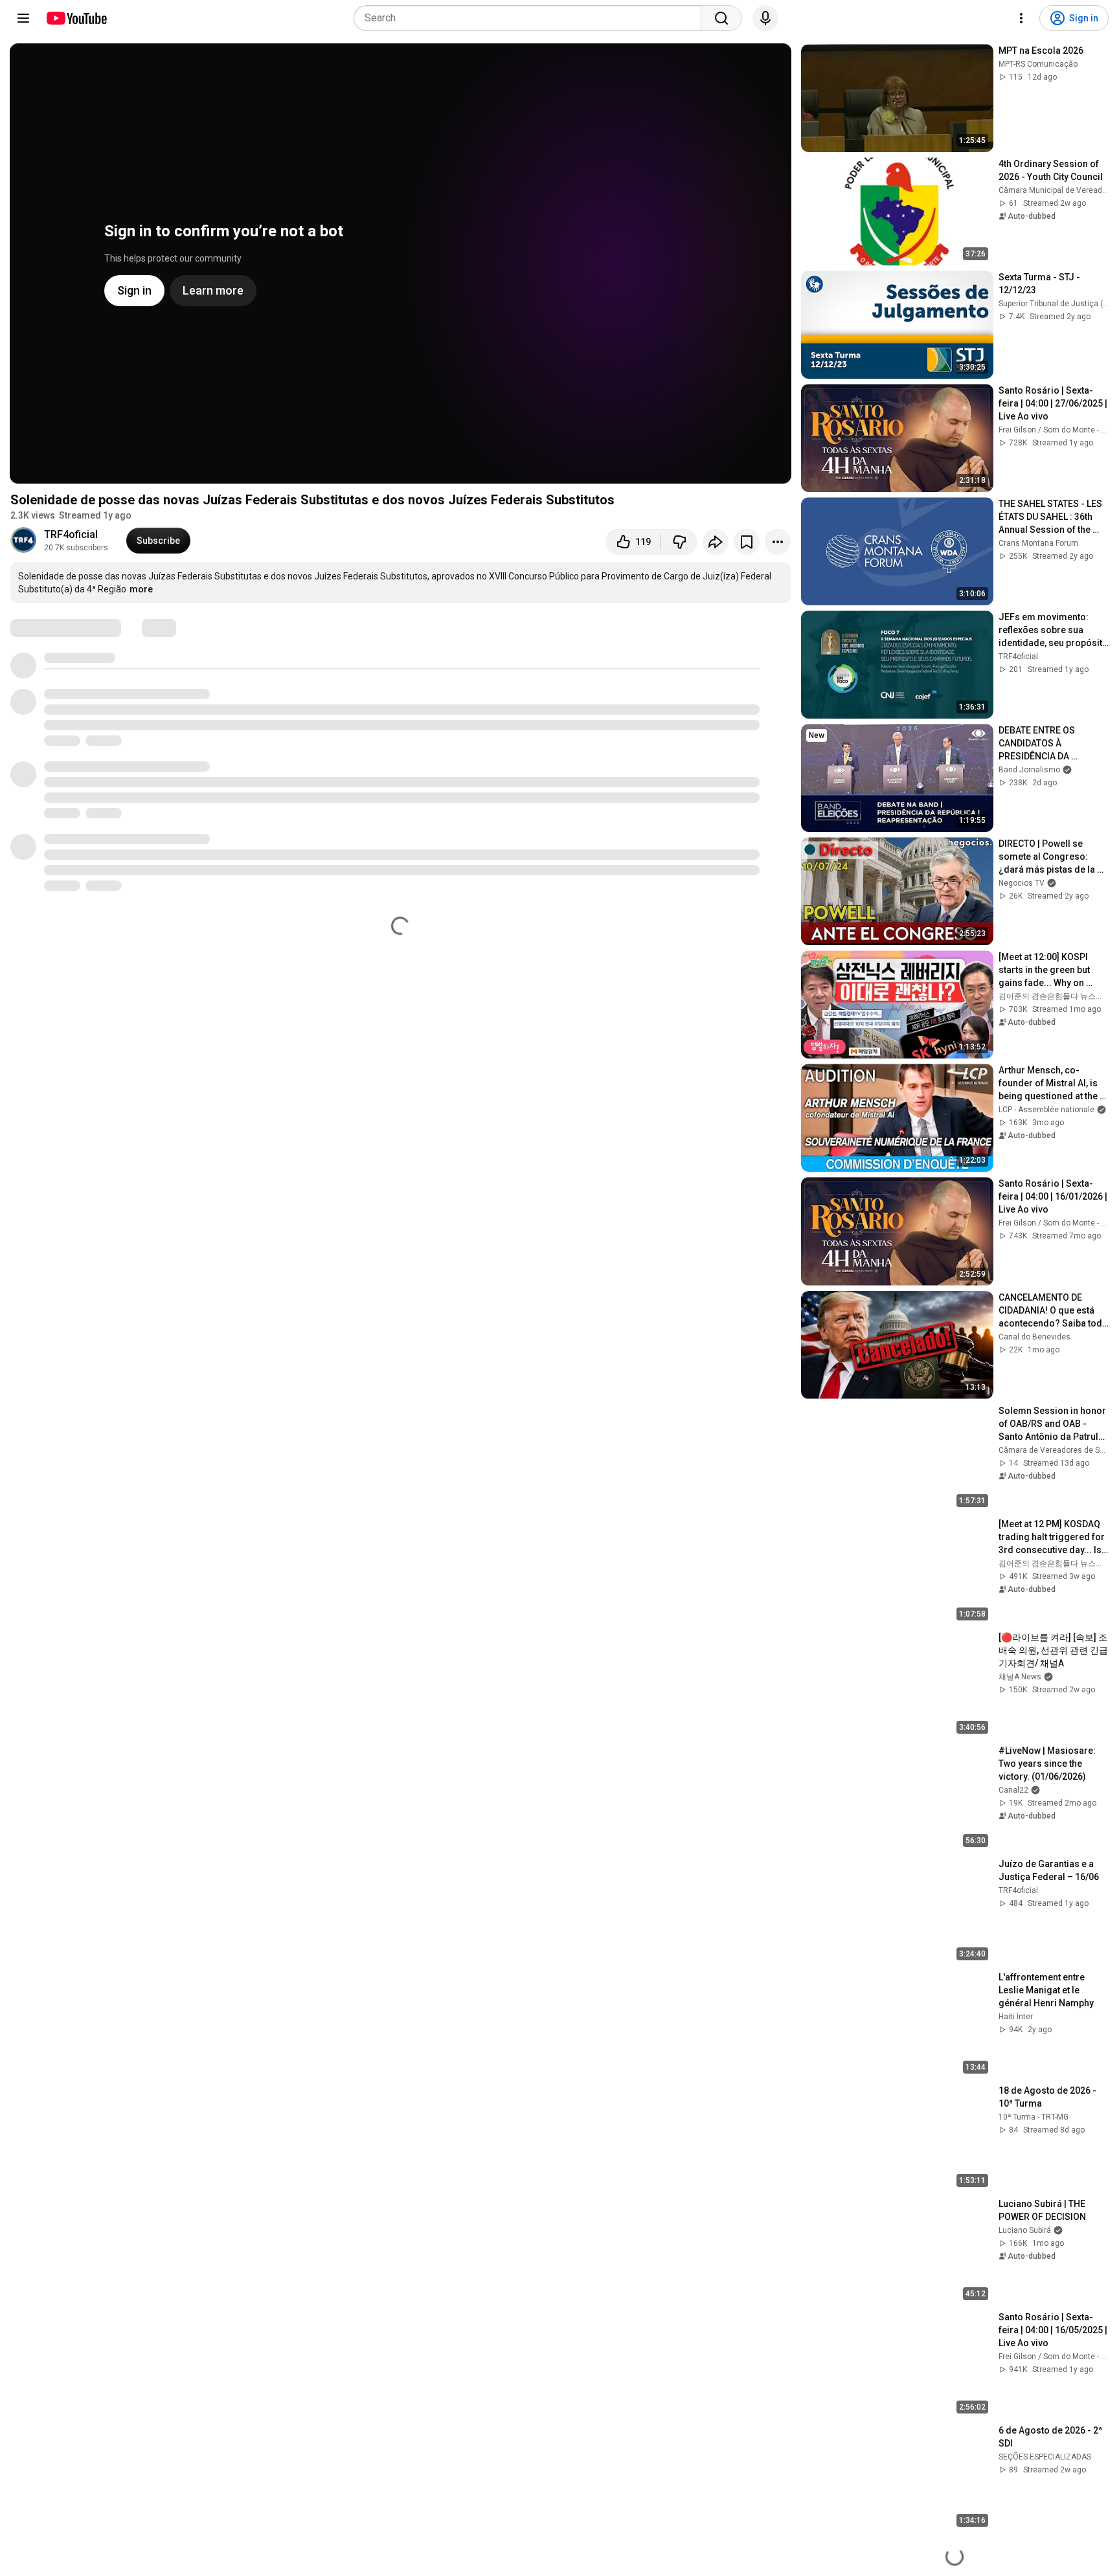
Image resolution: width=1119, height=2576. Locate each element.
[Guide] (23, 18)
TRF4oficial (71, 534)
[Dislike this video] (679, 542)
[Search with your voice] (765, 18)
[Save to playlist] (747, 542)
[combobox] (531, 18)
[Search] (721, 18)
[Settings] (1021, 18)
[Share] (716, 542)
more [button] (141, 589)
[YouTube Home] (76, 18)
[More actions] (778, 542)
